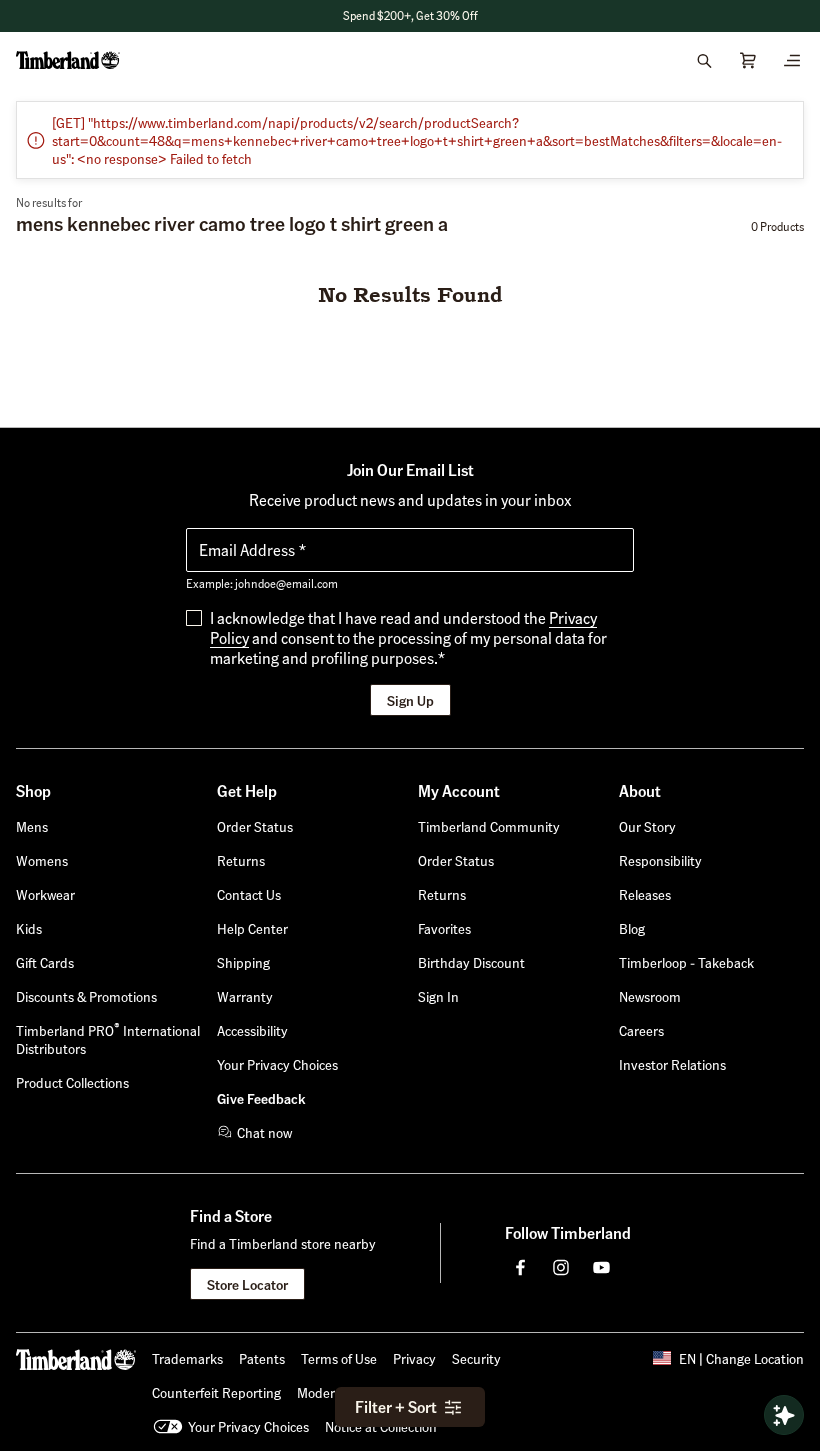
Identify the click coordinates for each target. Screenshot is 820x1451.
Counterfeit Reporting (216, 1392)
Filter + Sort (396, 1406)
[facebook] (521, 1267)
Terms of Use (339, 1358)
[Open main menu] (792, 60)
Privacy (414, 1358)
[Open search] (704, 60)
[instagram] (561, 1267)
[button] (438, 996)
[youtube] (601, 1267)
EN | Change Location (741, 1358)
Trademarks (187, 1358)
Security (476, 1358)
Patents (262, 1358)
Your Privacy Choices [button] (248, 1426)
